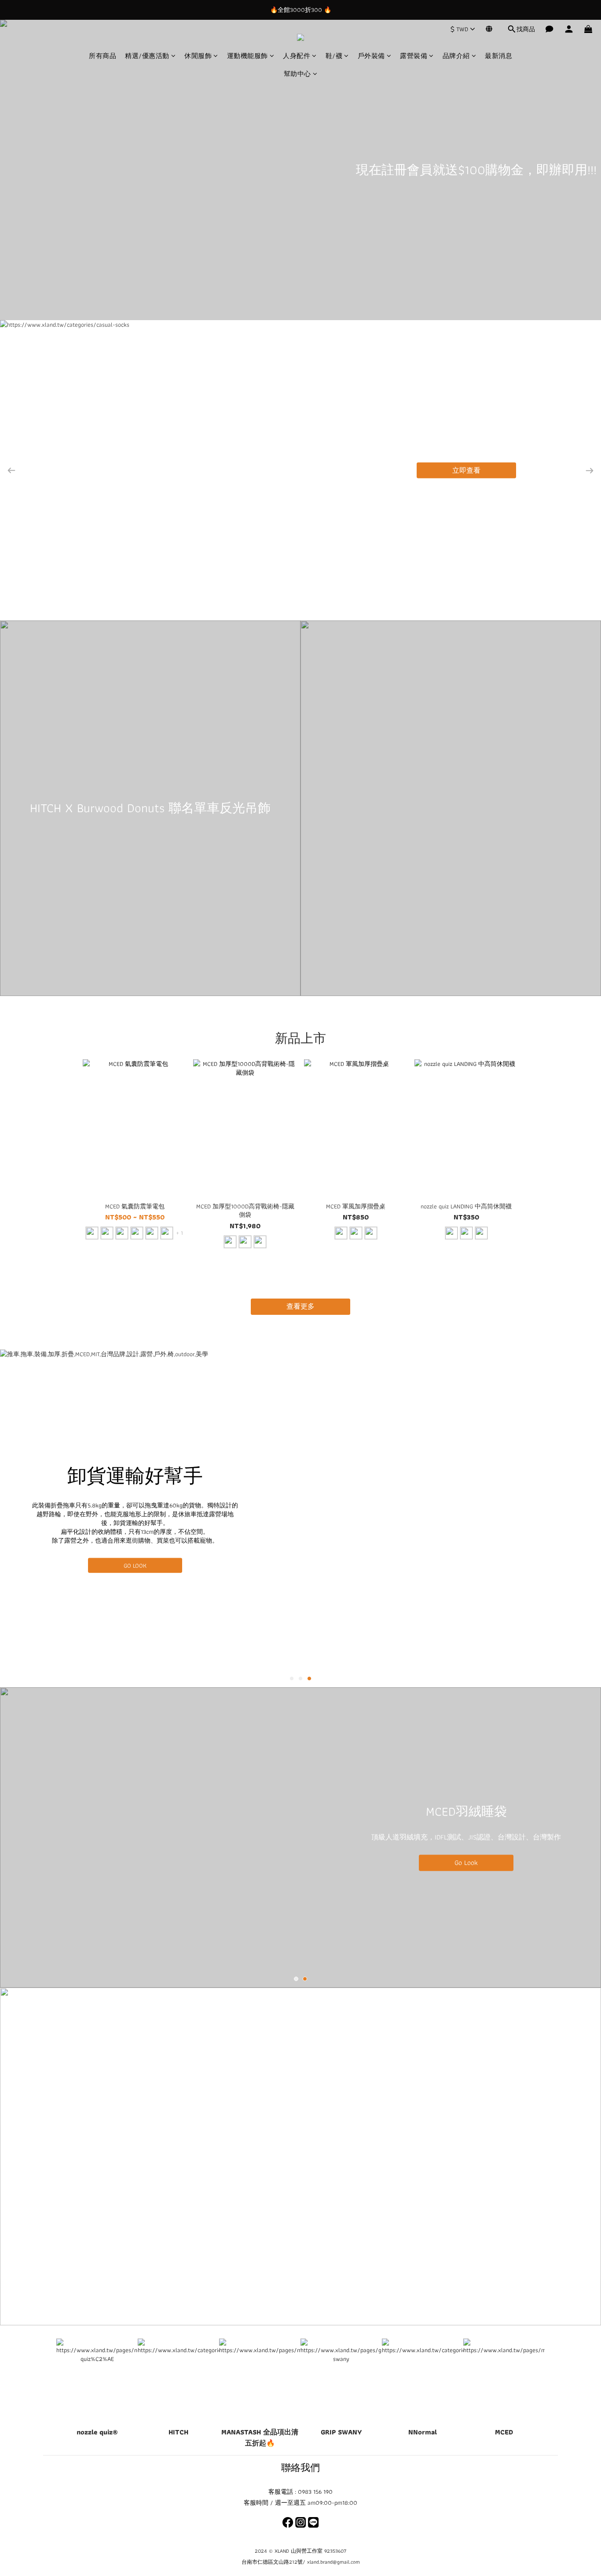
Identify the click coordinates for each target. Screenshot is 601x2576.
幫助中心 (297, 74)
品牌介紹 (456, 56)
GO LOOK (135, 1565)
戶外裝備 (371, 56)
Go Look (466, 1862)
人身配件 (297, 56)
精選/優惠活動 (147, 56)
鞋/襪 (334, 56)
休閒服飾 (198, 56)
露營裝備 (414, 56)
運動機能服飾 (247, 56)
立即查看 (466, 470)
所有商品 (103, 56)
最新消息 (498, 56)
